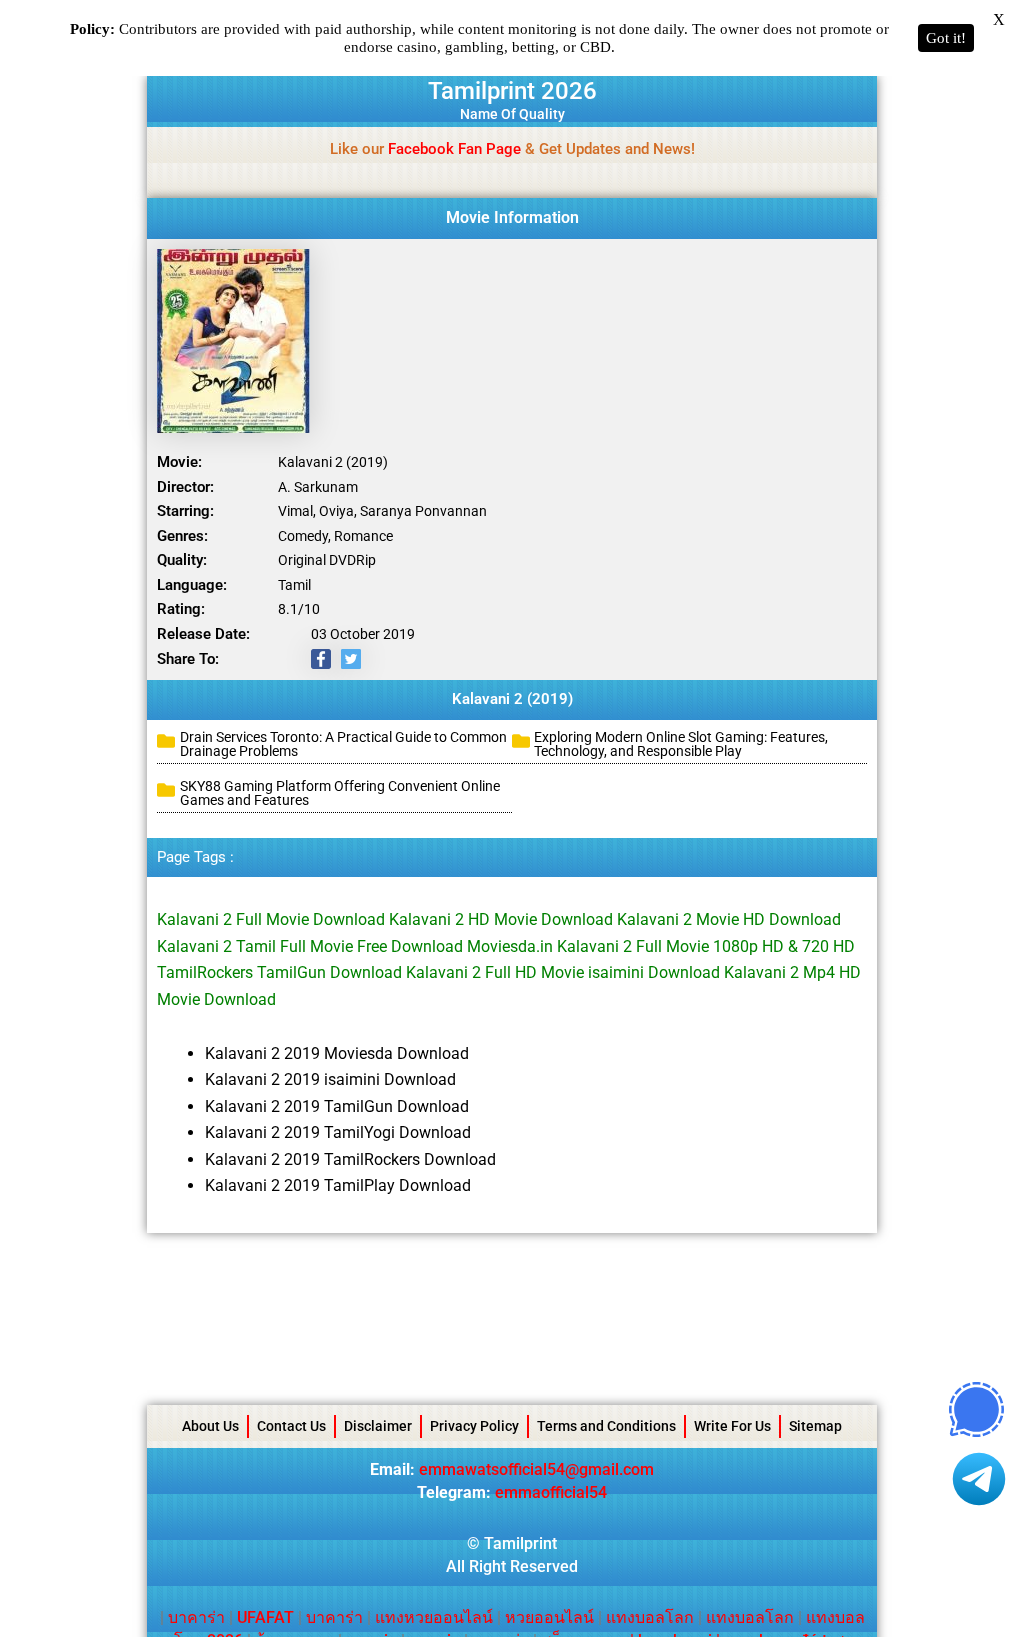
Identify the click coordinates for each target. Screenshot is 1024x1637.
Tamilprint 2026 (512, 91)
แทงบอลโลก (650, 1617)
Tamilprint (520, 1543)
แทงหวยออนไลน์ (434, 1617)
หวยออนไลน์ (549, 1617)
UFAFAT (265, 1617)
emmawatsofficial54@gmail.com (536, 1469)
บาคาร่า (196, 1617)
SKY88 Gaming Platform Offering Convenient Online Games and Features (340, 793)
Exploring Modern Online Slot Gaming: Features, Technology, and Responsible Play (681, 744)
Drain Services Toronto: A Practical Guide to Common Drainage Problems (343, 744)
